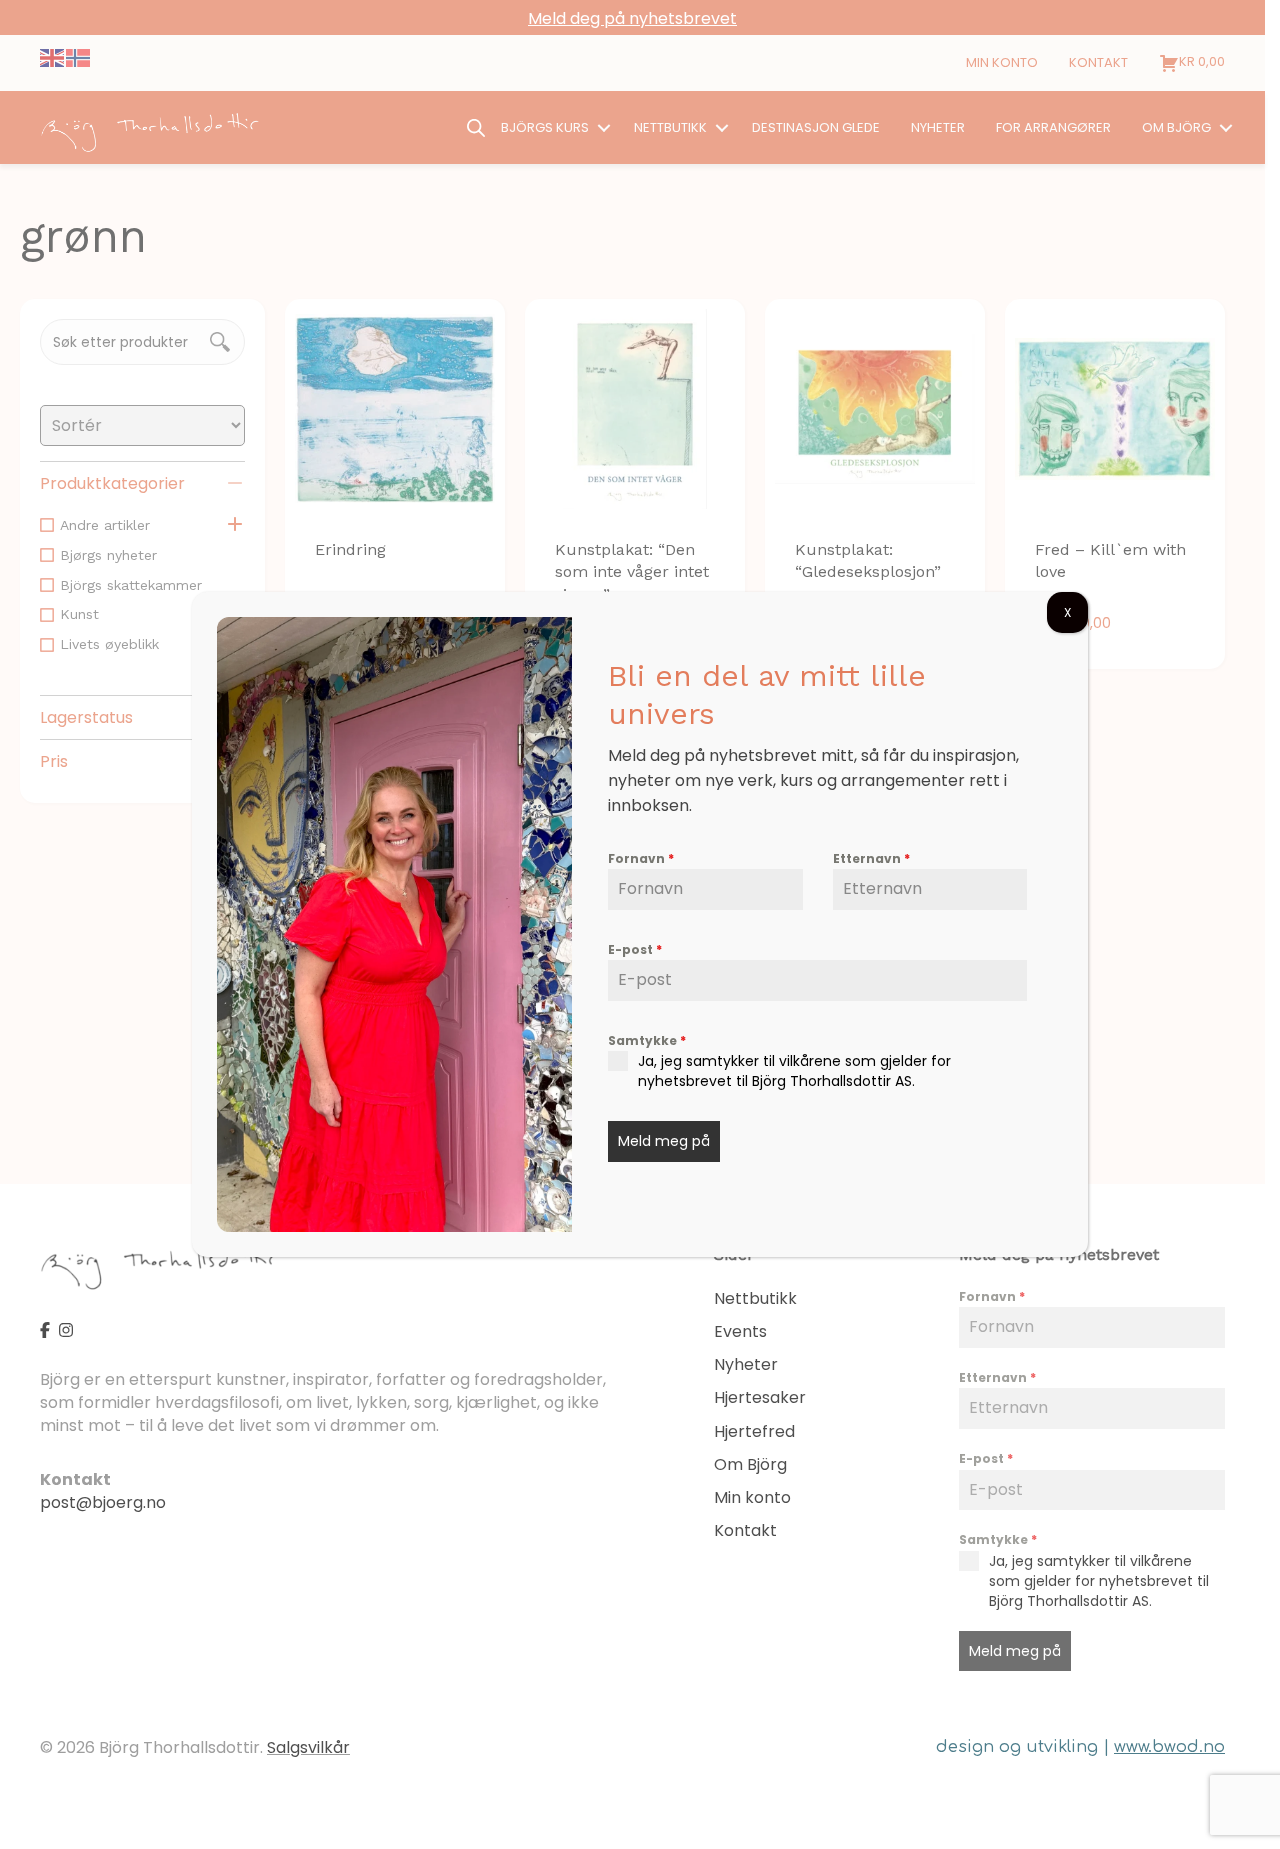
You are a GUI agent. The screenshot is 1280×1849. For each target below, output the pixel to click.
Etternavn (871, 858)
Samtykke (647, 1040)
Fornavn (641, 858)
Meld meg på (664, 1141)
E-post (635, 949)
